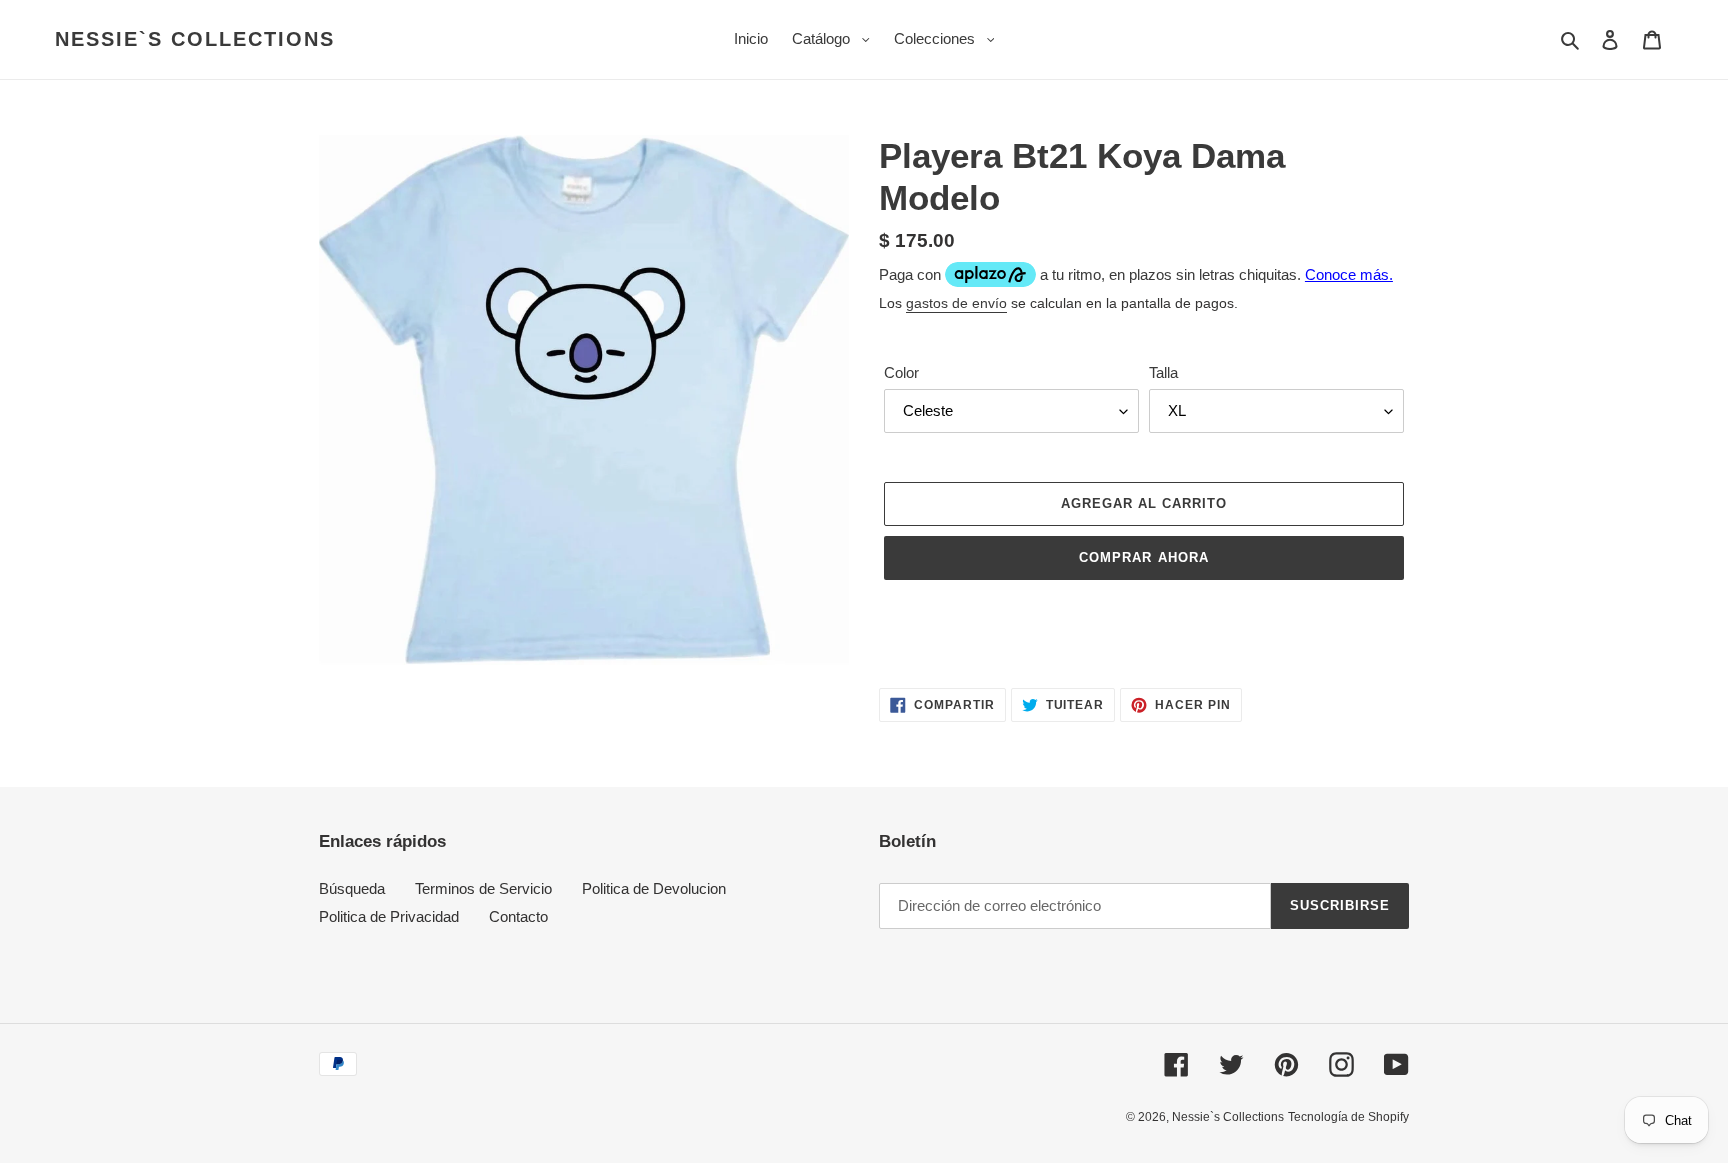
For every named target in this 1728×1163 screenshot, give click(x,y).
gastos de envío (956, 303)
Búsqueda (352, 888)
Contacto (518, 916)
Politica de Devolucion (654, 888)
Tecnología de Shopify (1348, 1117)
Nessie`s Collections (195, 39)
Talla (1163, 372)
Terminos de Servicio (483, 888)
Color (901, 372)
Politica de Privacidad (389, 916)
